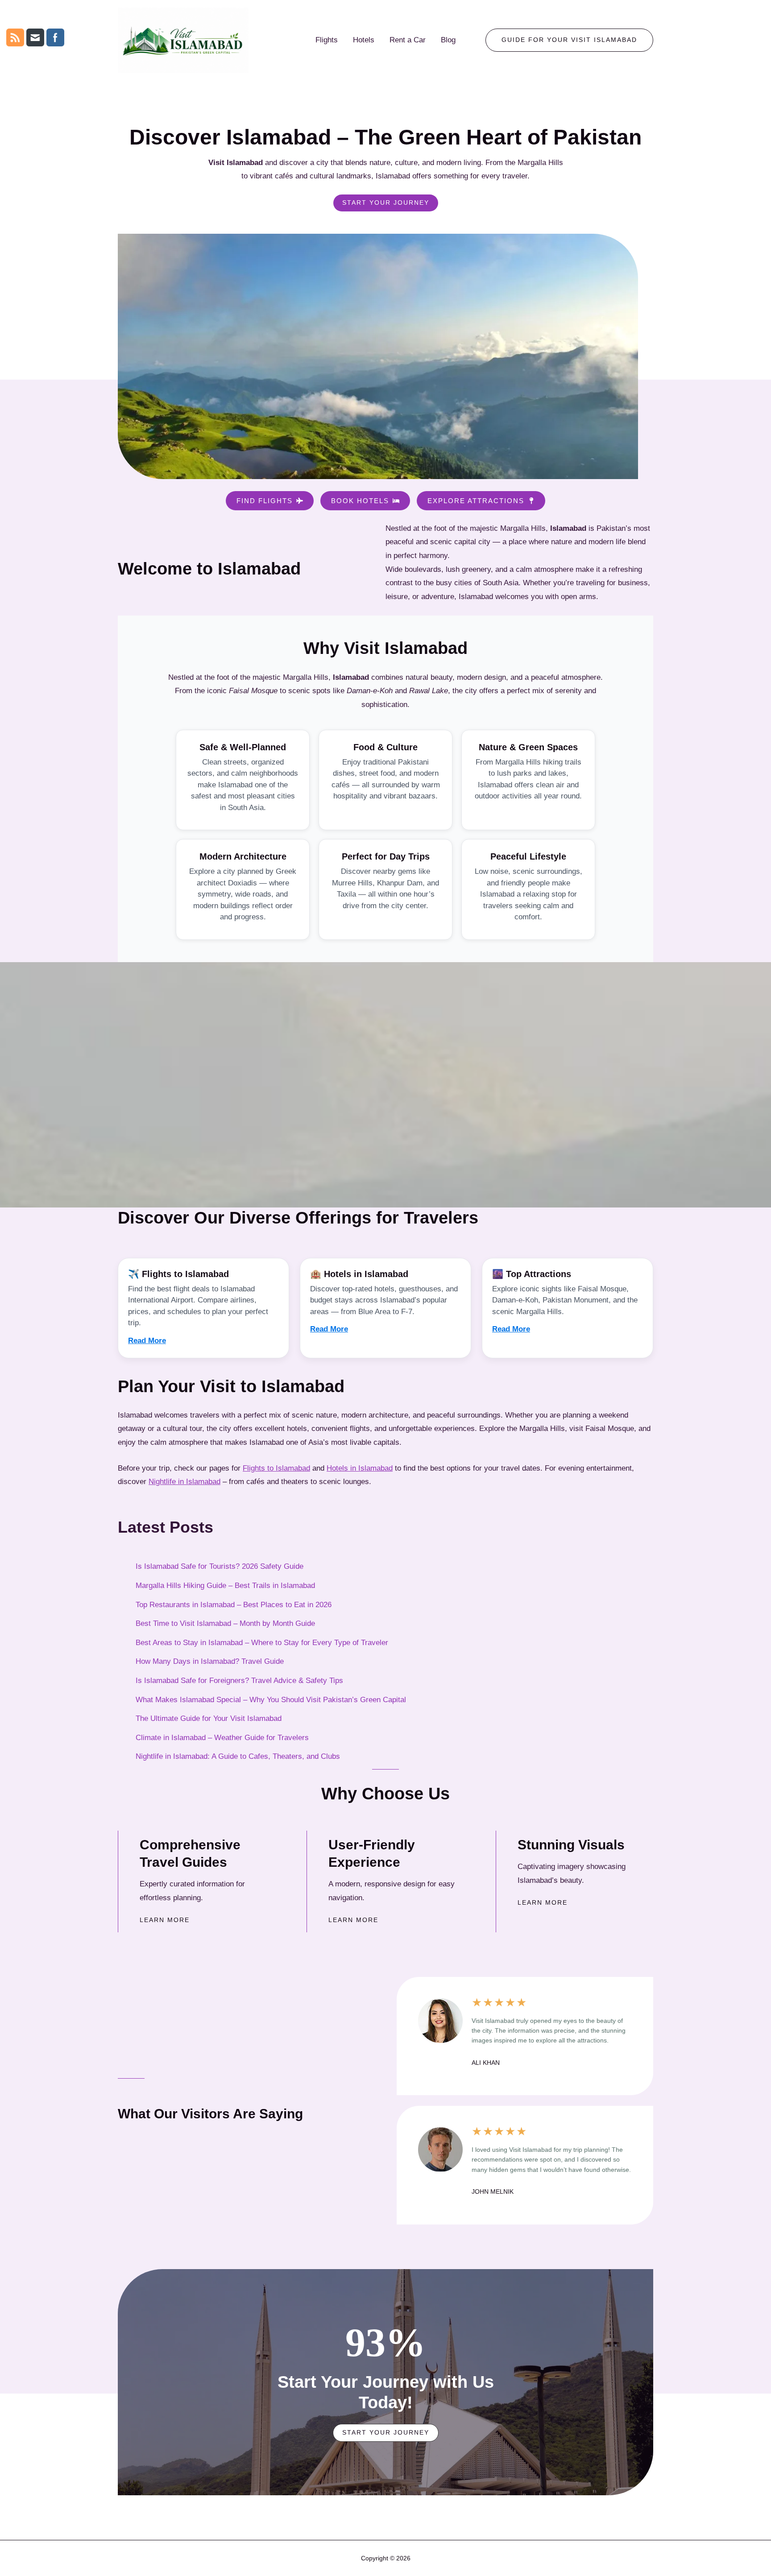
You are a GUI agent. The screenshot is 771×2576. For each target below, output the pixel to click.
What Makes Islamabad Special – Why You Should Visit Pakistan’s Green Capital (271, 1700)
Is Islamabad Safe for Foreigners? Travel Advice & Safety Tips (239, 1681)
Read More (147, 1341)
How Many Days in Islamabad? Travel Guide (210, 1661)
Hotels (364, 40)
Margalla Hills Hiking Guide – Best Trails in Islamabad (225, 1586)
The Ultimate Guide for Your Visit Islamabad (209, 1718)
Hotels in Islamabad (360, 1468)
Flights (327, 40)
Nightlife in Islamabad (184, 1482)
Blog (448, 40)
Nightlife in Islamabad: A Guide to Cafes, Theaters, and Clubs (238, 1756)
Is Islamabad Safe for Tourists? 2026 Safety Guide (220, 1566)
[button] (569, 40)
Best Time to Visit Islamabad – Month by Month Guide (225, 1623)
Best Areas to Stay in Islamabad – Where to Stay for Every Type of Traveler (262, 1643)
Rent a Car (408, 40)
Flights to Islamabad (276, 1468)
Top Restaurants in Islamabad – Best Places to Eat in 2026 (234, 1605)
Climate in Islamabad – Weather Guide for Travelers (222, 1738)
